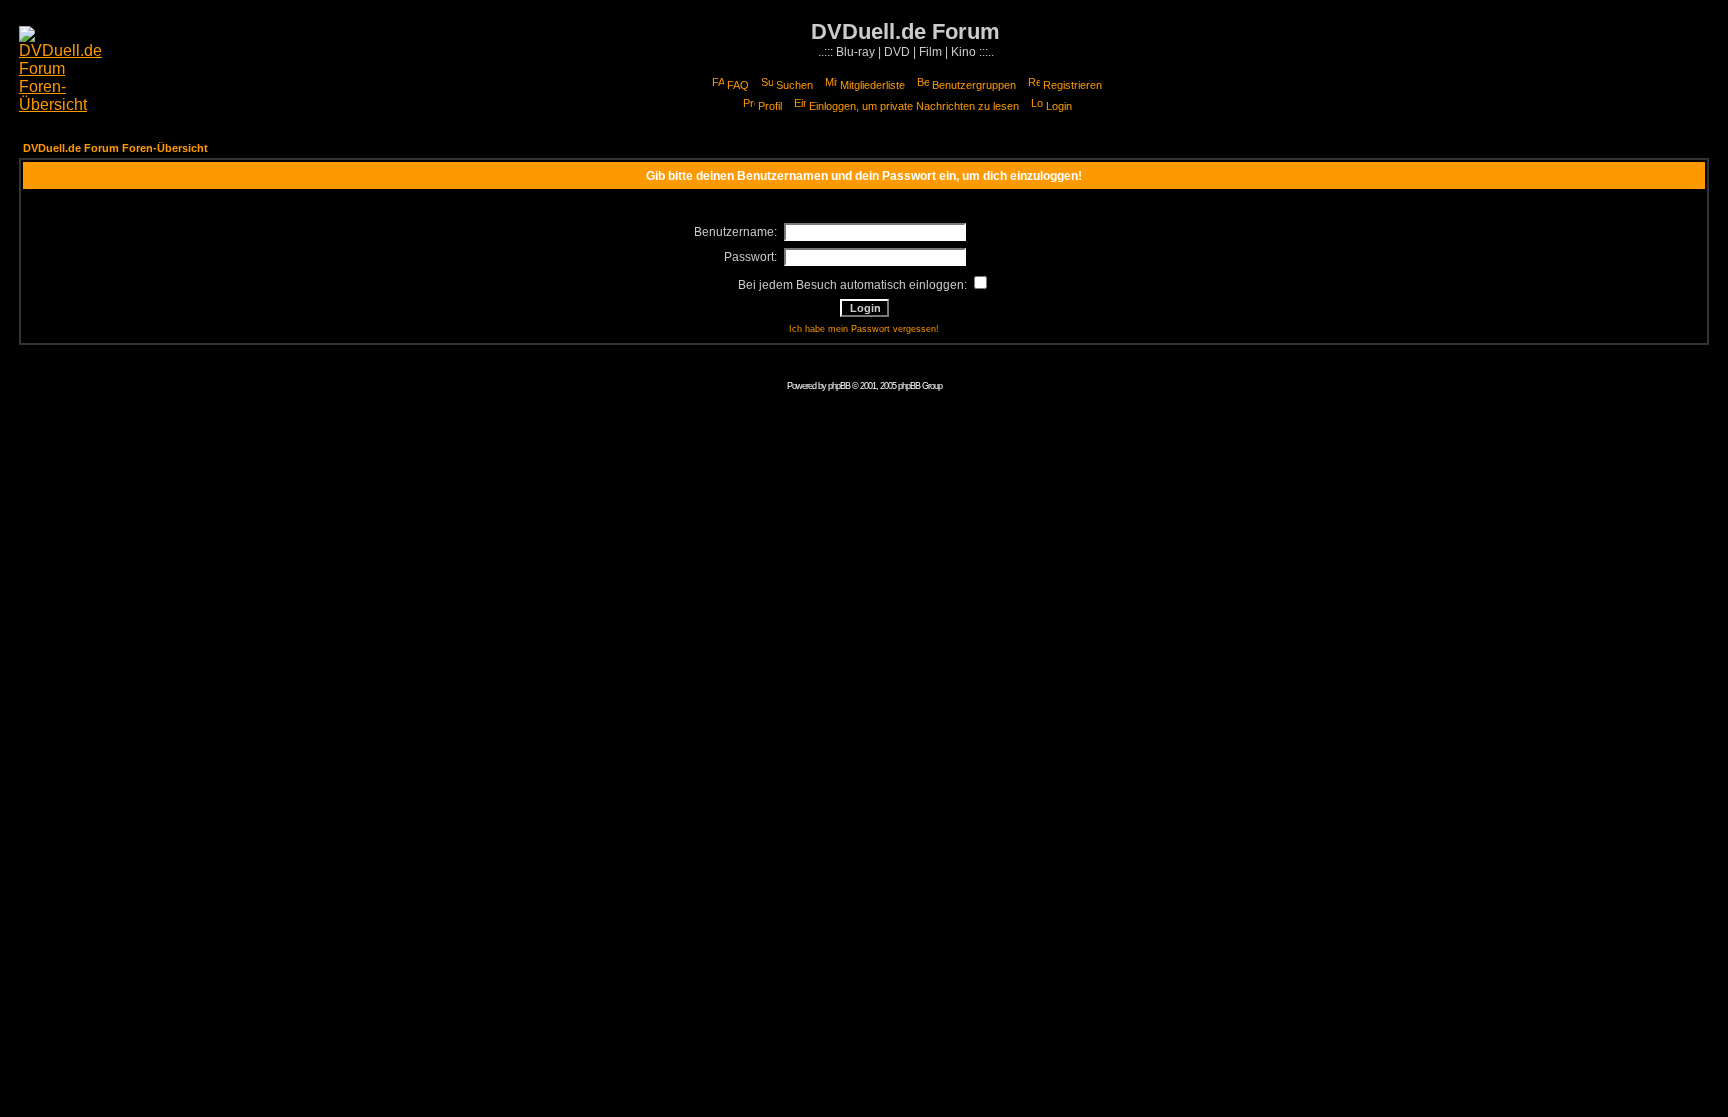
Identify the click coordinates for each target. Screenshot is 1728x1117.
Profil (770, 106)
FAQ (738, 85)
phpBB (839, 386)
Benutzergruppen (974, 85)
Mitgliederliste (872, 85)
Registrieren (1072, 85)
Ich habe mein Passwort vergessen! (864, 329)
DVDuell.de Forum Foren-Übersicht (115, 148)
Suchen (794, 85)
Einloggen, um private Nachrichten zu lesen (914, 106)
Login (1059, 106)
